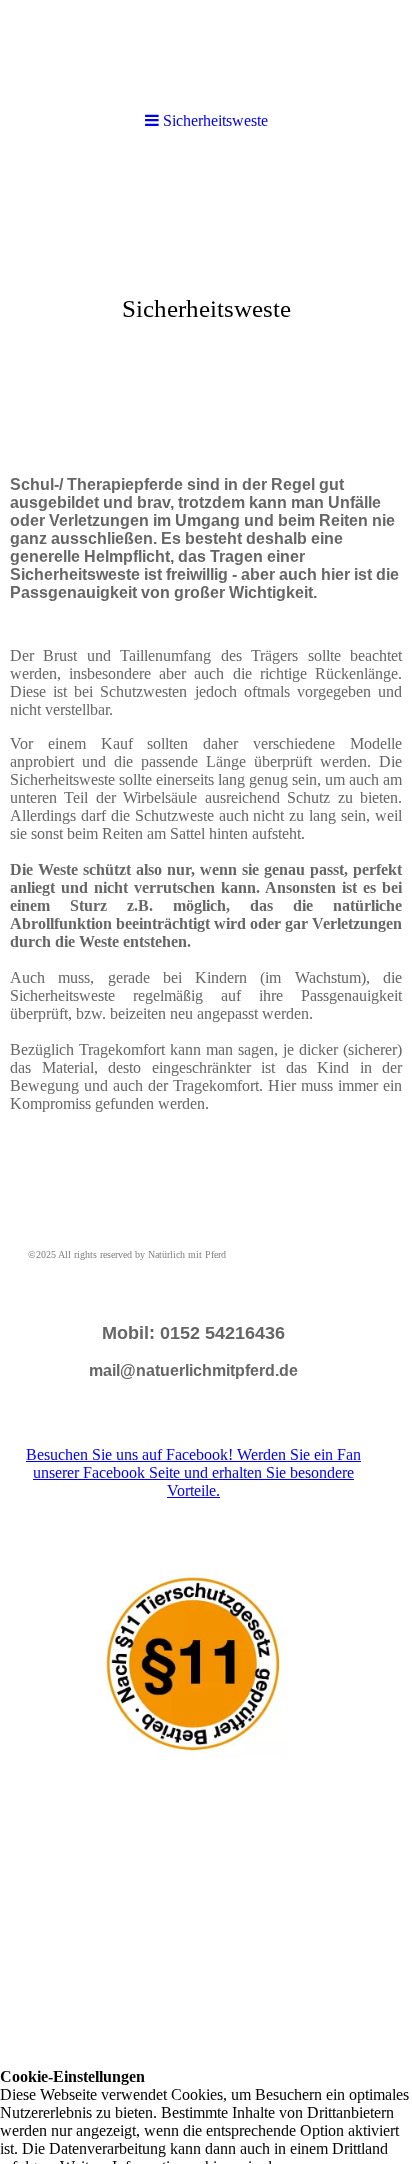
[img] (206, 52)
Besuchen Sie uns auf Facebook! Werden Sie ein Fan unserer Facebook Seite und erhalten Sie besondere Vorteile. (193, 1472)
